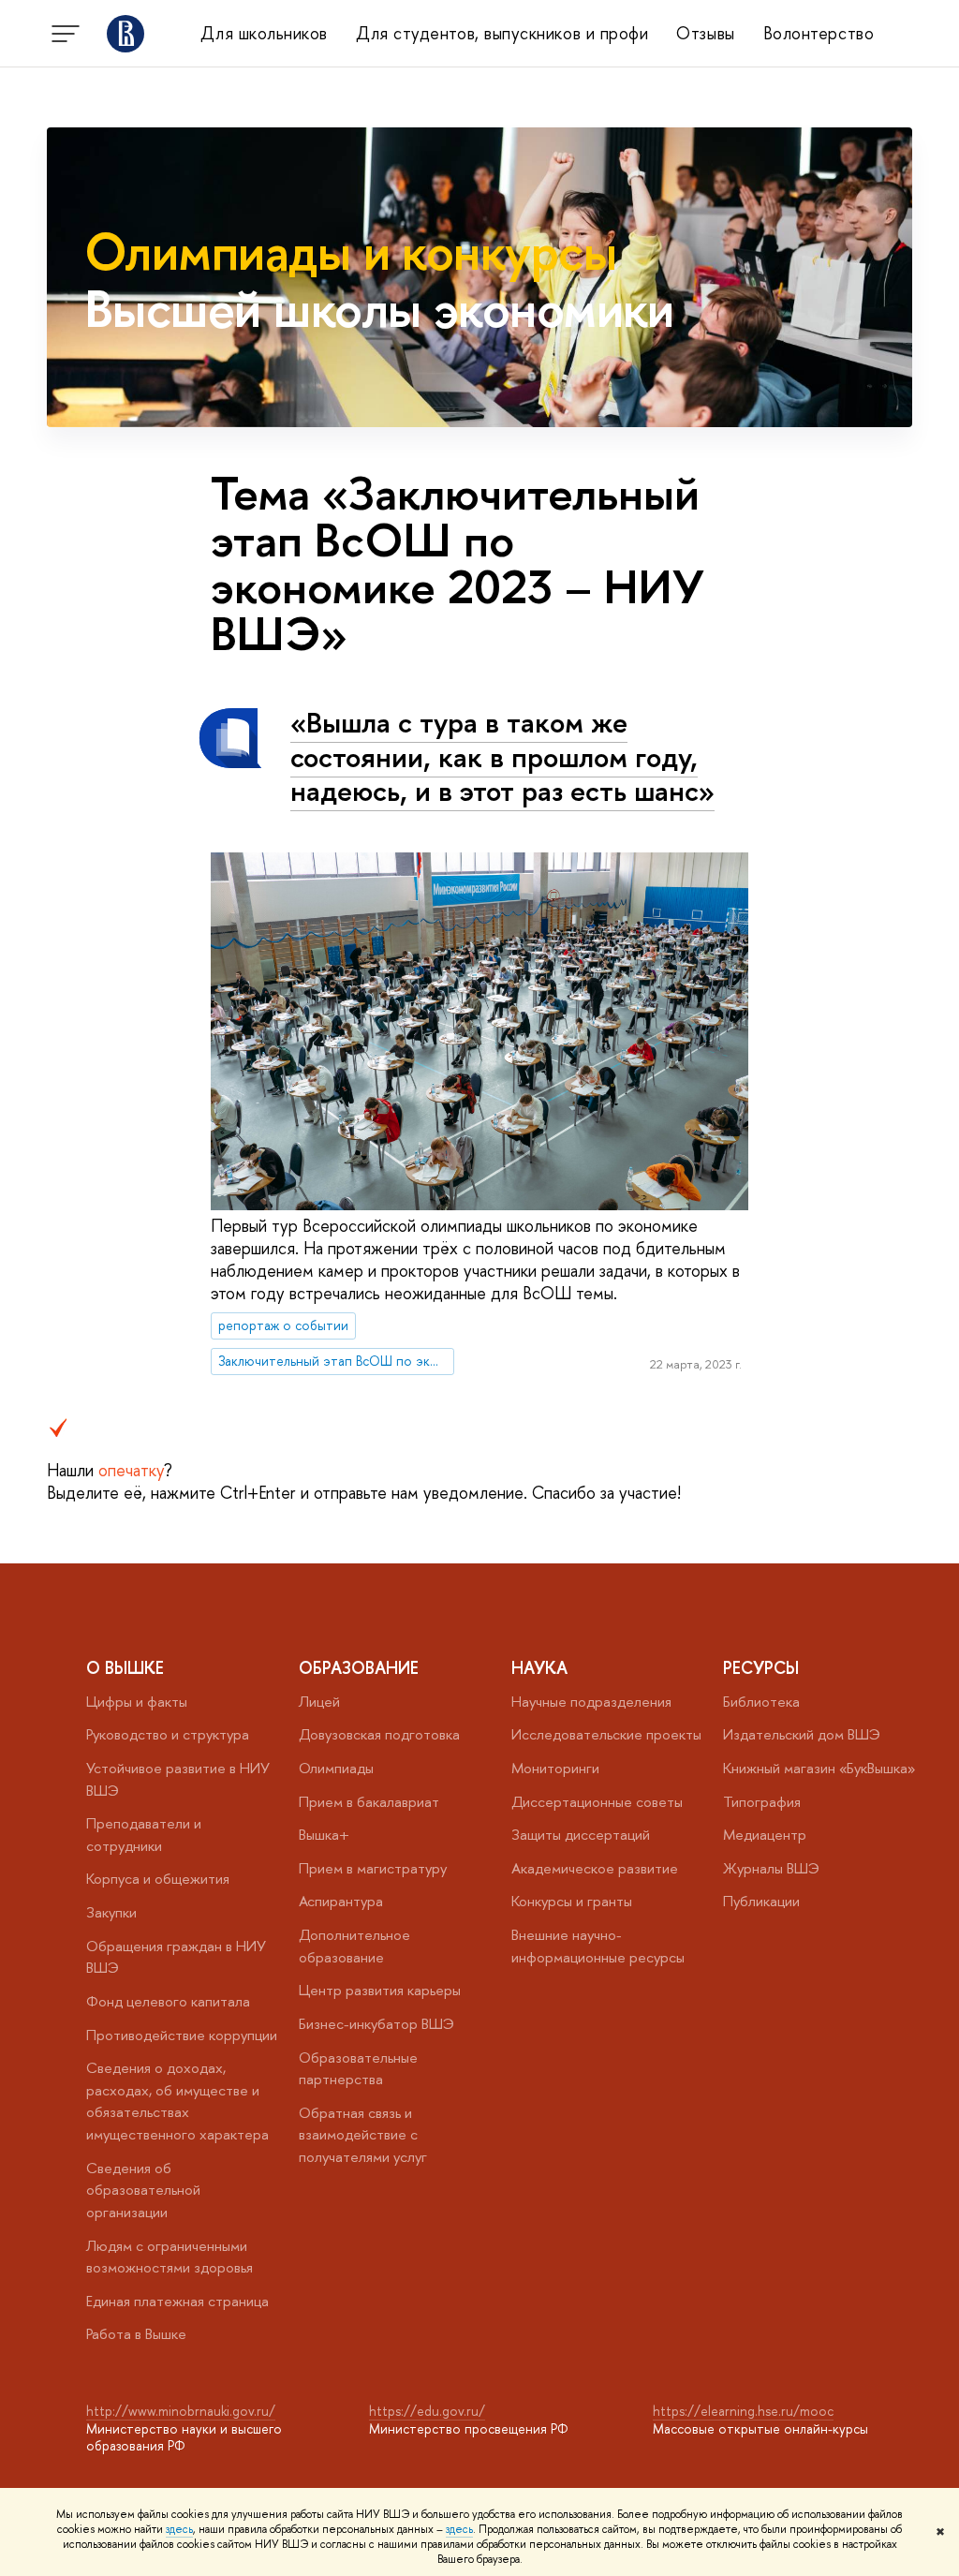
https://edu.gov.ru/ (427, 2411)
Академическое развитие (595, 1868)
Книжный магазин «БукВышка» (819, 1768)
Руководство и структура (168, 1734)
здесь (179, 2529)
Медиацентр (765, 1835)
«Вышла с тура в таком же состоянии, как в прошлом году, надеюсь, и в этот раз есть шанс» (502, 756)
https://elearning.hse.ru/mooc (743, 2411)
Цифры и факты (137, 1702)
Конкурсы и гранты (572, 1901)
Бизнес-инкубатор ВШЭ (376, 2024)
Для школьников (264, 33)
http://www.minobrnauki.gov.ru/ (181, 2411)
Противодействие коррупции (182, 2035)
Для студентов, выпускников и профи (502, 33)
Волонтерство (819, 33)
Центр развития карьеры (380, 1990)
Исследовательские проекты (606, 1734)
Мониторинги (555, 1768)
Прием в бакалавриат (369, 1802)
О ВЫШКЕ (125, 1668)
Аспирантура (341, 1901)
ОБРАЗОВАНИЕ (359, 1668)
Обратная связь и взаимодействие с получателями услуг (363, 2135)
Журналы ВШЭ (771, 1868)
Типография (762, 1802)
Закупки (111, 1912)
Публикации (761, 1901)
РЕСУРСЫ (761, 1668)
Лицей (319, 1702)
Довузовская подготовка (379, 1734)
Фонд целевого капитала (168, 2001)
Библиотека (761, 1702)
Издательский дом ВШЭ (802, 1734)
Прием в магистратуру (373, 1868)
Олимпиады (336, 1768)
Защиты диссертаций (581, 1835)
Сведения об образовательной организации (143, 2190)
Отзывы (705, 33)
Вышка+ (324, 1835)
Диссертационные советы (597, 1802)
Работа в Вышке (136, 2334)
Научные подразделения (591, 1702)
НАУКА (539, 1668)
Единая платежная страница (177, 2301)
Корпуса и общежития (158, 1879)
